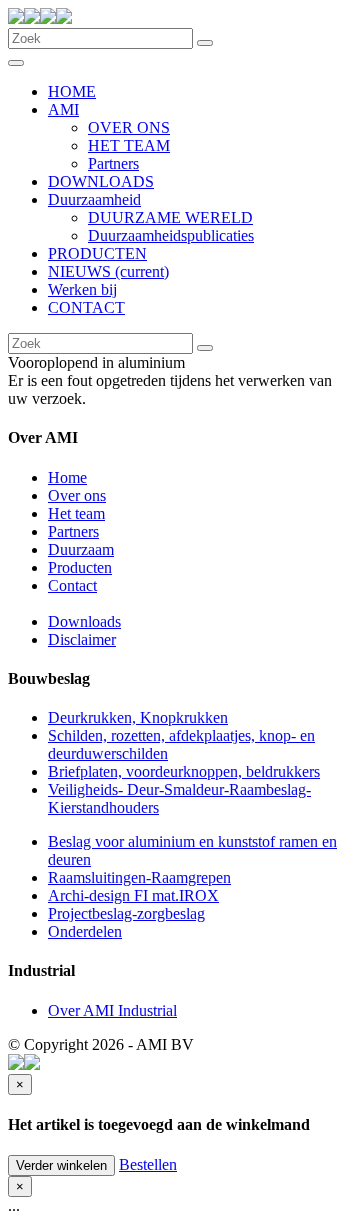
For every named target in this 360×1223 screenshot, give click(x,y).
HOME (72, 91)
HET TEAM (129, 145)
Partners (113, 163)
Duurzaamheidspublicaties (171, 235)
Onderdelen (85, 931)
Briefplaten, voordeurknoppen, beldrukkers (184, 771)
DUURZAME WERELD (170, 217)
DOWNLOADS (101, 181)
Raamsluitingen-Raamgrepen (139, 877)
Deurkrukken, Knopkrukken (138, 717)
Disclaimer (82, 639)
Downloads (84, 621)
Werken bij (82, 289)
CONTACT (86, 307)
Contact (72, 585)
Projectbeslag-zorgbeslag (126, 913)
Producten (80, 567)
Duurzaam (81, 549)
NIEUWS (108, 271)
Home (67, 477)
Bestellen (148, 1164)
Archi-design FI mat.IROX (133, 895)
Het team (76, 513)
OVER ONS (129, 127)
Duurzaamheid (94, 199)
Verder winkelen (61, 1165)
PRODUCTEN (97, 253)
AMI (63, 109)
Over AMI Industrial (112, 1010)
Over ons (77, 495)
